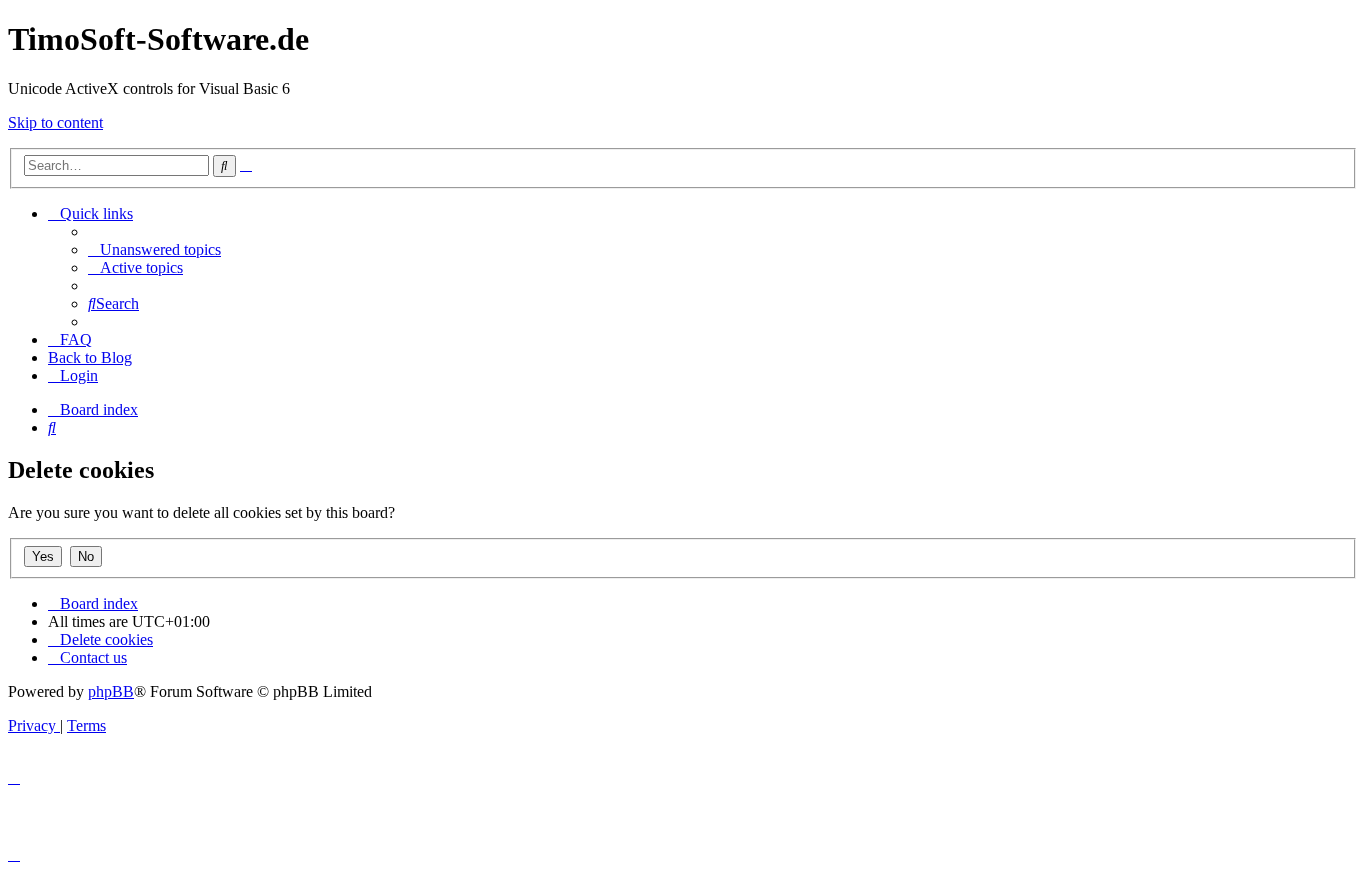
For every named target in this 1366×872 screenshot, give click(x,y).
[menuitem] (154, 249)
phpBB (111, 691)
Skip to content (55, 122)
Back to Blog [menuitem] (90, 357)
